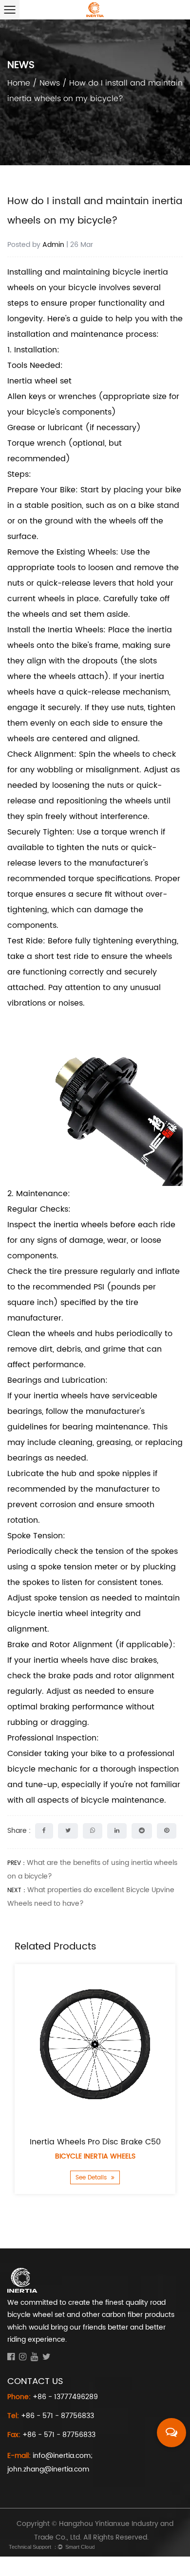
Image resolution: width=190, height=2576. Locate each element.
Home (19, 83)
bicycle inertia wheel (49, 1614)
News (50, 83)
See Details (92, 2178)
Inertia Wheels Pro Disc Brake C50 (95, 2142)
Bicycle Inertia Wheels (95, 2156)
